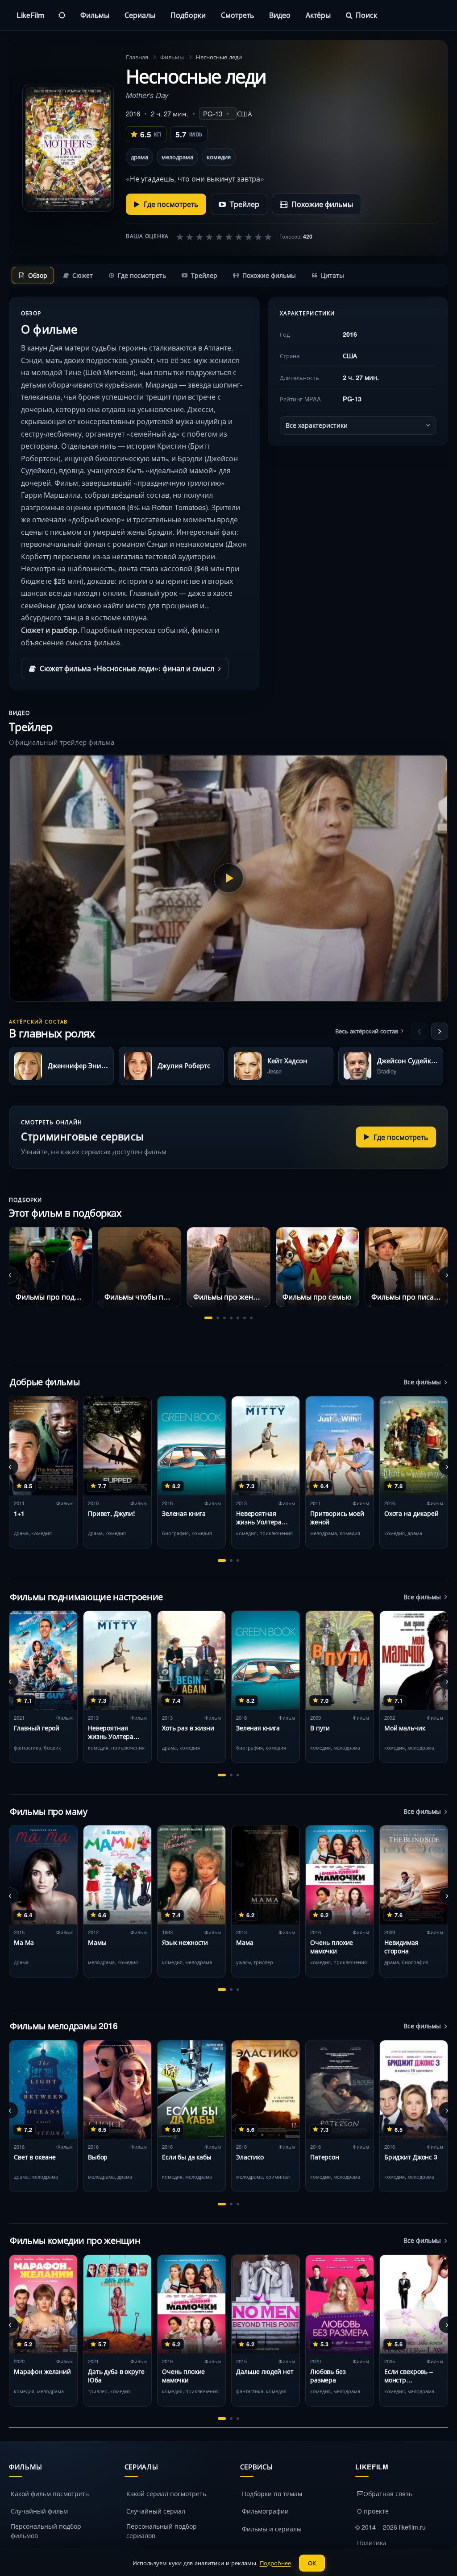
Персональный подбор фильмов (46, 2531)
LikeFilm (30, 15)
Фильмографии (265, 2511)
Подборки (188, 15)
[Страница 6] (245, 1318)
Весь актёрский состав (367, 1031)
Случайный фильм (39, 2511)
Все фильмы (422, 1382)
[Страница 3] (224, 1318)
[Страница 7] (251, 1318)
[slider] (224, 236)
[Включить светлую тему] (62, 15)
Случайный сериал (156, 2511)
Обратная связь (388, 2493)
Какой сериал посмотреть (166, 2493)
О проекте (373, 2511)
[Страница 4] (231, 1318)
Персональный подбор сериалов (162, 2531)
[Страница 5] (238, 1318)
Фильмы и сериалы (272, 2529)
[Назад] (419, 1031)
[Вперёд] (440, 1031)
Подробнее (275, 2563)
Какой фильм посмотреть (50, 2493)
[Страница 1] (208, 1318)
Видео (280, 15)
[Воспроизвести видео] (228, 878)
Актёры (318, 15)
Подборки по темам (272, 2493)
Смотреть (237, 15)
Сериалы (140, 15)
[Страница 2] (218, 1318)
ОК (312, 2563)
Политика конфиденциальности (391, 2547)
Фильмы (95, 15)
